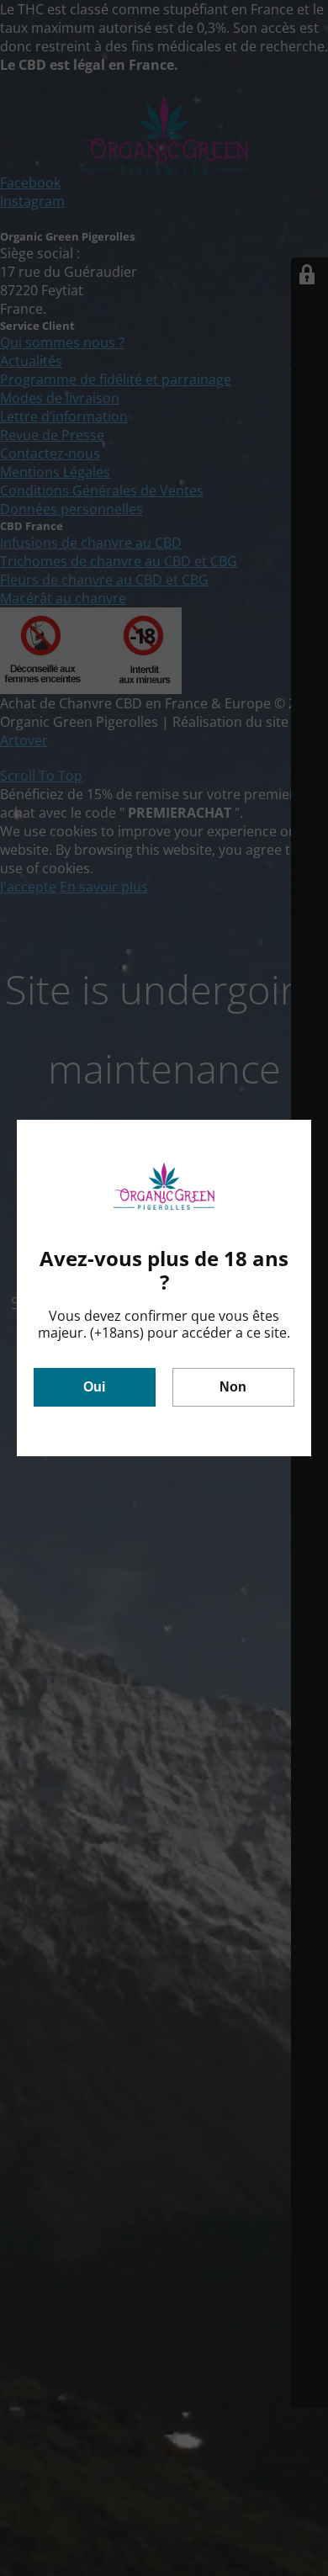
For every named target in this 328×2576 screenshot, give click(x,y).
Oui (94, 1387)
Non (233, 1387)
